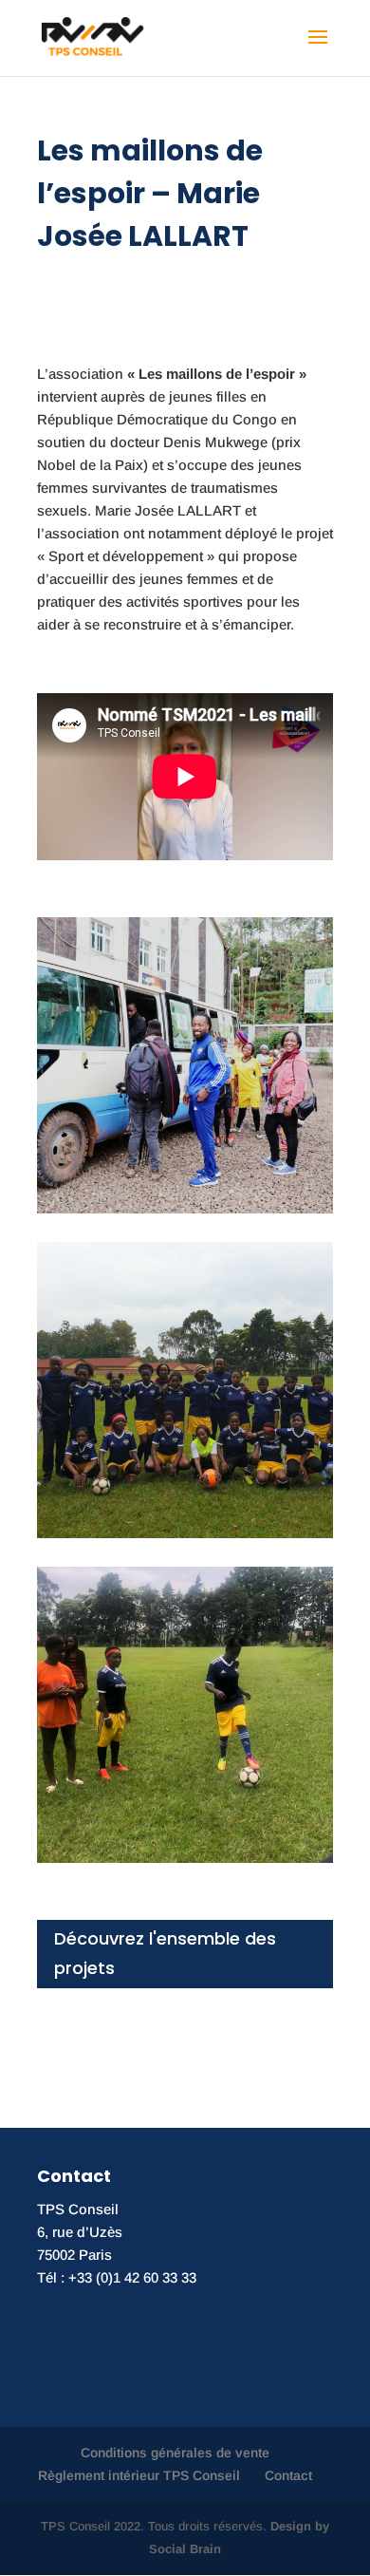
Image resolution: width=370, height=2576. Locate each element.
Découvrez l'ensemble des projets (165, 1953)
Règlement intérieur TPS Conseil (139, 2475)
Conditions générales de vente (175, 2453)
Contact (288, 2475)
